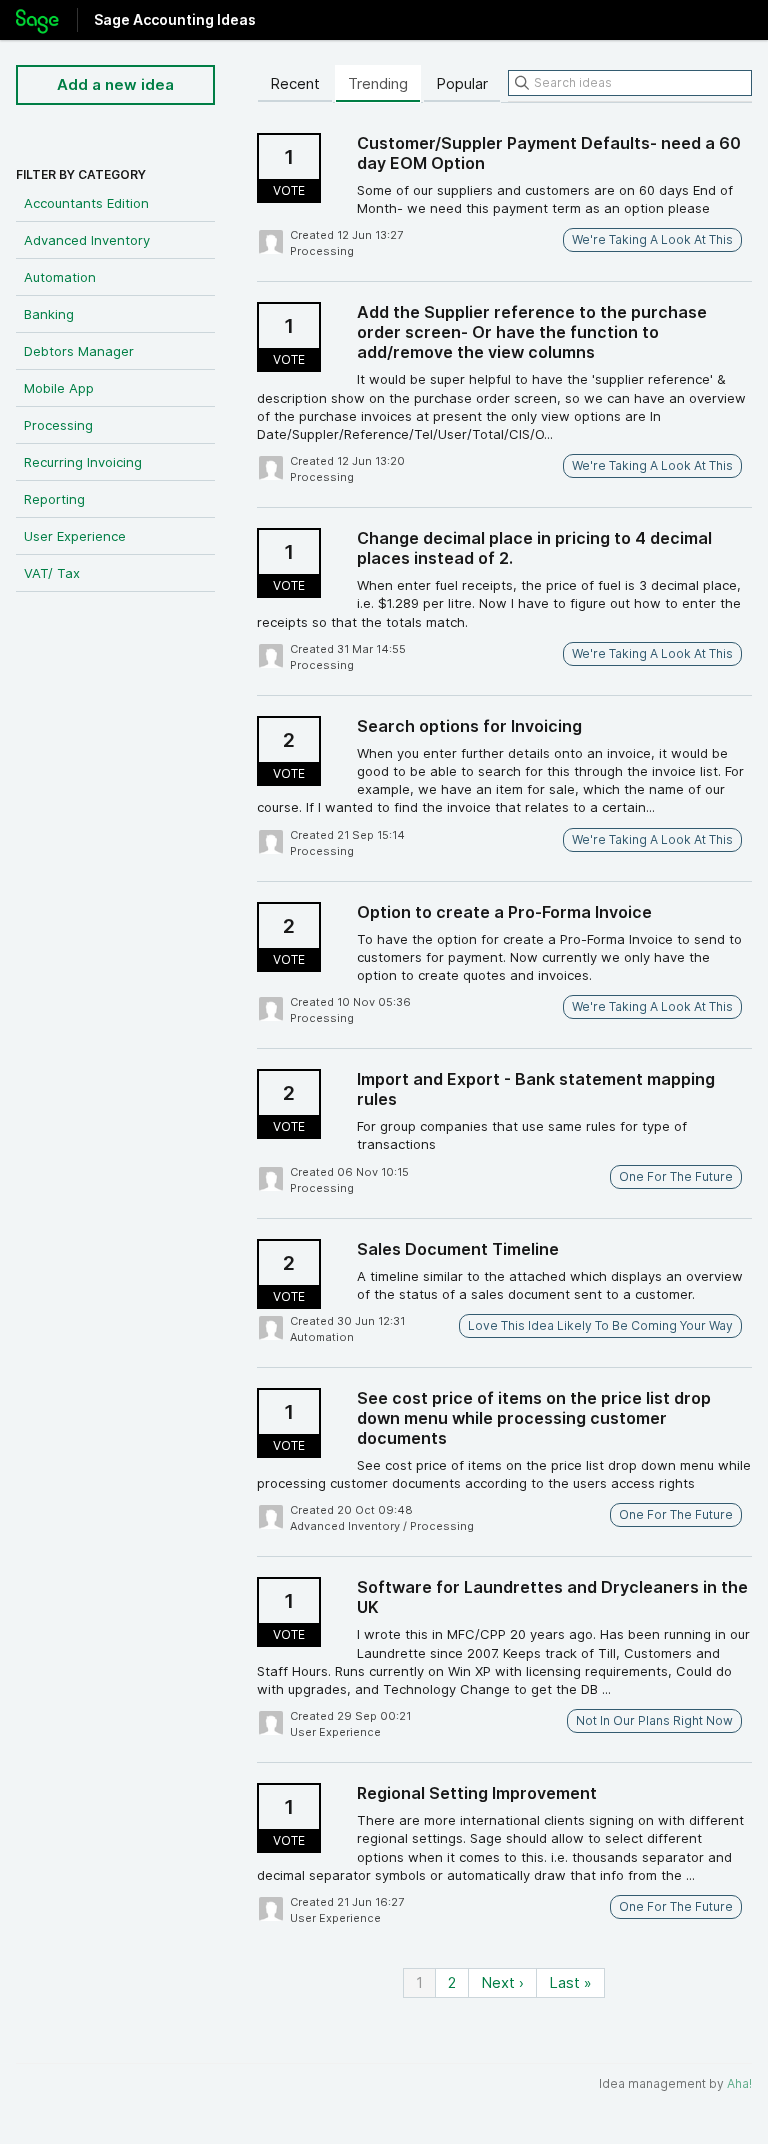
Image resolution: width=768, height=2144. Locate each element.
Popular (462, 83)
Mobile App (59, 388)
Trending (378, 83)
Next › (502, 1982)
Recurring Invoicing (83, 462)
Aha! (739, 2083)
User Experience (75, 536)
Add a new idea (115, 84)
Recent (295, 83)
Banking (49, 314)
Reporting (54, 499)
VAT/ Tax (52, 573)
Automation (60, 277)
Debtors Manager (79, 351)
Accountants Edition (86, 203)
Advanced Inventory (87, 240)
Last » (570, 1982)
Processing (58, 425)
